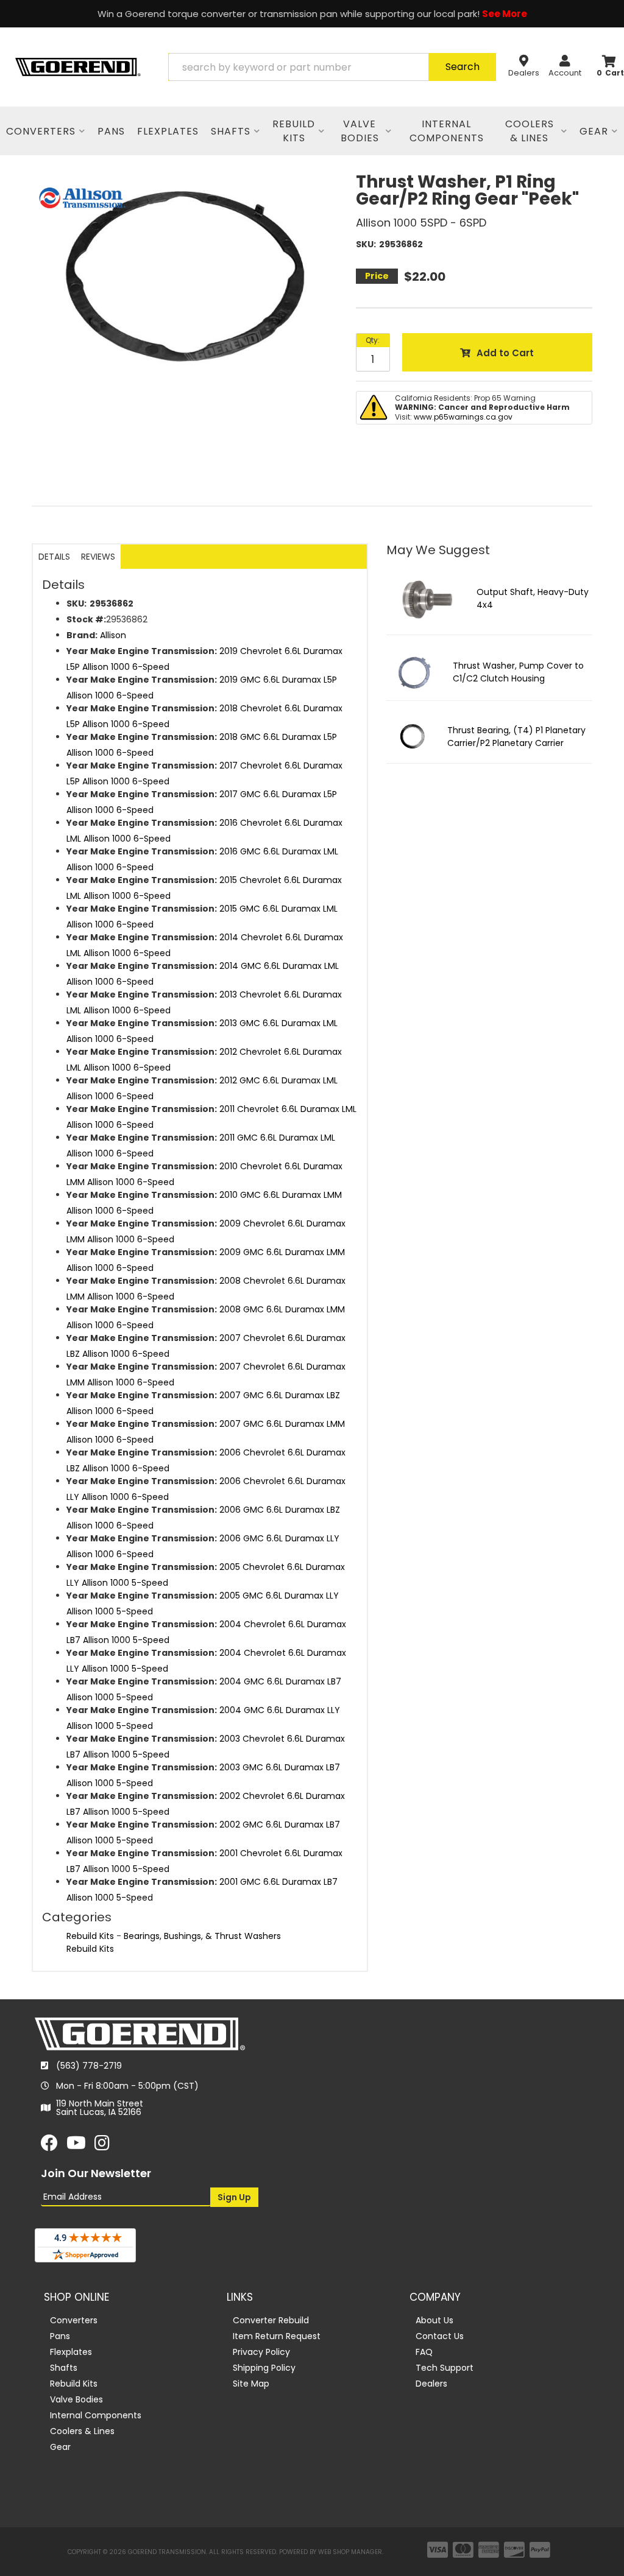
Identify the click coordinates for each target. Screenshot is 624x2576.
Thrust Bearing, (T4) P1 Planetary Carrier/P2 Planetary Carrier (516, 737)
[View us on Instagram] (102, 2146)
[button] (332, 67)
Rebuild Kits (90, 1936)
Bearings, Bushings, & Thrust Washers (202, 1936)
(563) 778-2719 (89, 2066)
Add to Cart (505, 353)
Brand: (82, 635)
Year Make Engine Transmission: (142, 651)
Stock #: (86, 619)
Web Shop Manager (350, 2552)
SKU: (366, 244)
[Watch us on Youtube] (76, 2146)
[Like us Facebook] (49, 2146)
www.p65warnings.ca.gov (463, 417)
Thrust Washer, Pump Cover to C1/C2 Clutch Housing (518, 672)
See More (505, 14)
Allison (113, 635)
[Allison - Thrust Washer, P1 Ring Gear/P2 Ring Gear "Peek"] (82, 197)
